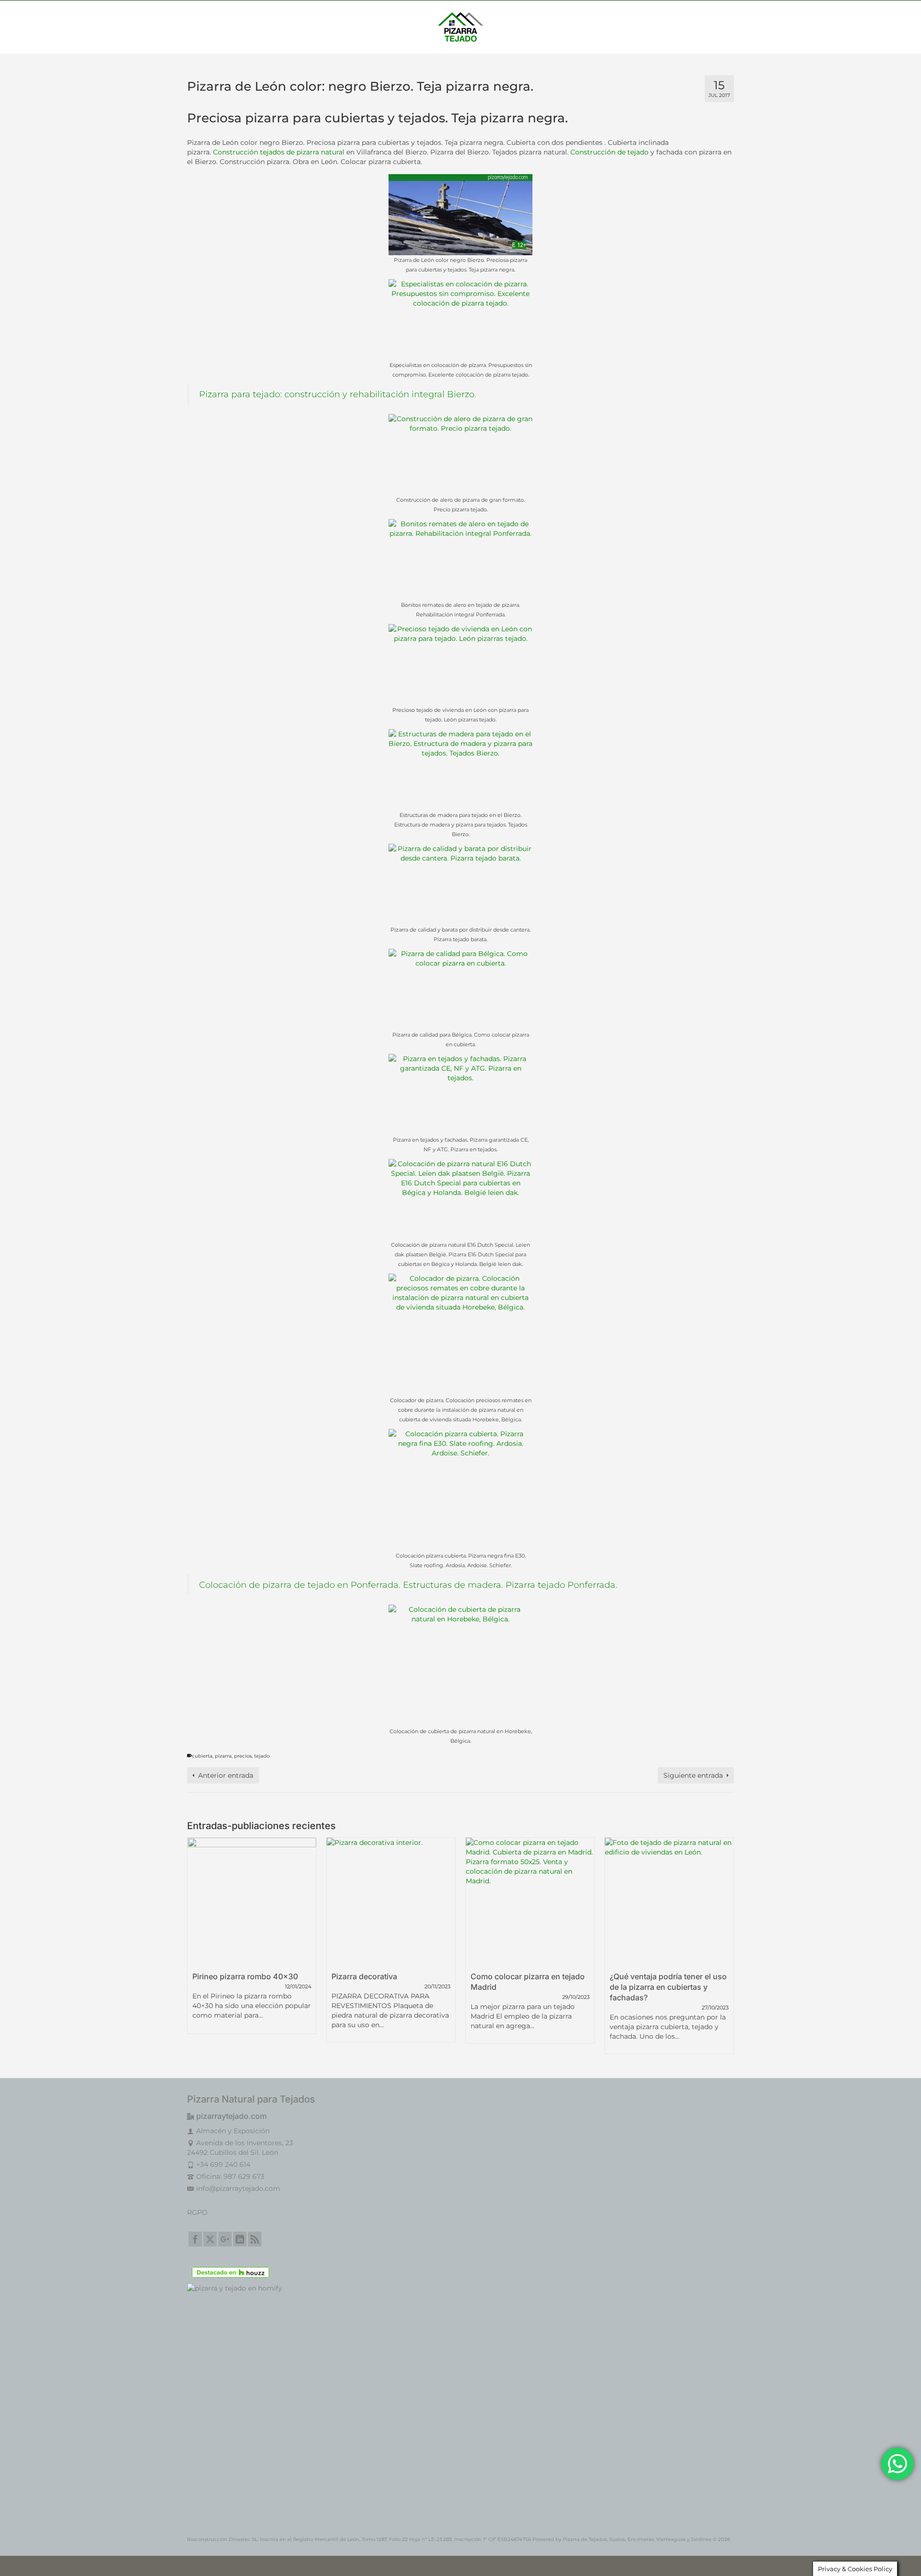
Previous (195, 1945)
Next (726, 1945)
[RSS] (255, 2239)
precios (243, 1756)
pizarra (223, 1756)
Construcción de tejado (609, 152)
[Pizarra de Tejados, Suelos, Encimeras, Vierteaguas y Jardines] (460, 27)
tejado (262, 1756)
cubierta (202, 1756)
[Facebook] (195, 2239)
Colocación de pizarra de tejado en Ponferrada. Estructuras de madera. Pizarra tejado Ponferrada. (408, 1585)
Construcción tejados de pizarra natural (278, 152)
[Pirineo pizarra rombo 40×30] (252, 1902)
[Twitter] (210, 2239)
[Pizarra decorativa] (391, 1902)
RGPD (197, 2212)
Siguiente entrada (693, 1775)
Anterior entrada (226, 1775)
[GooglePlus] (225, 2239)
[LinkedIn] (240, 2239)
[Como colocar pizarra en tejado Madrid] (530, 1902)
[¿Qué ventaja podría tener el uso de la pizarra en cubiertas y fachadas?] (669, 1902)
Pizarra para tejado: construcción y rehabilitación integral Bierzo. (338, 394)
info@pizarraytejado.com (238, 2188)
